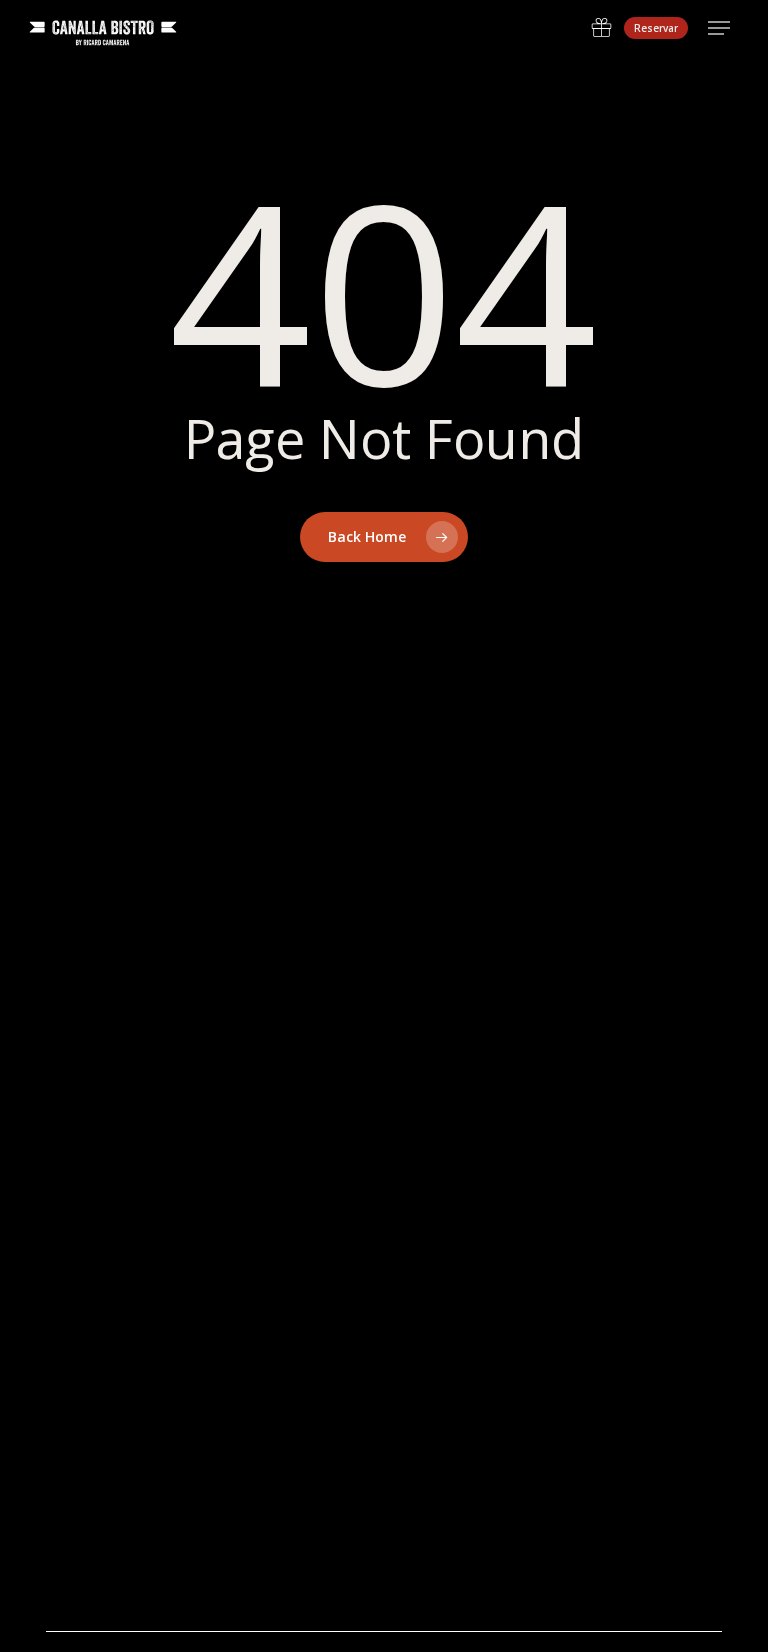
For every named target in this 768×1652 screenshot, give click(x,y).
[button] (719, 28)
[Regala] (601, 28)
